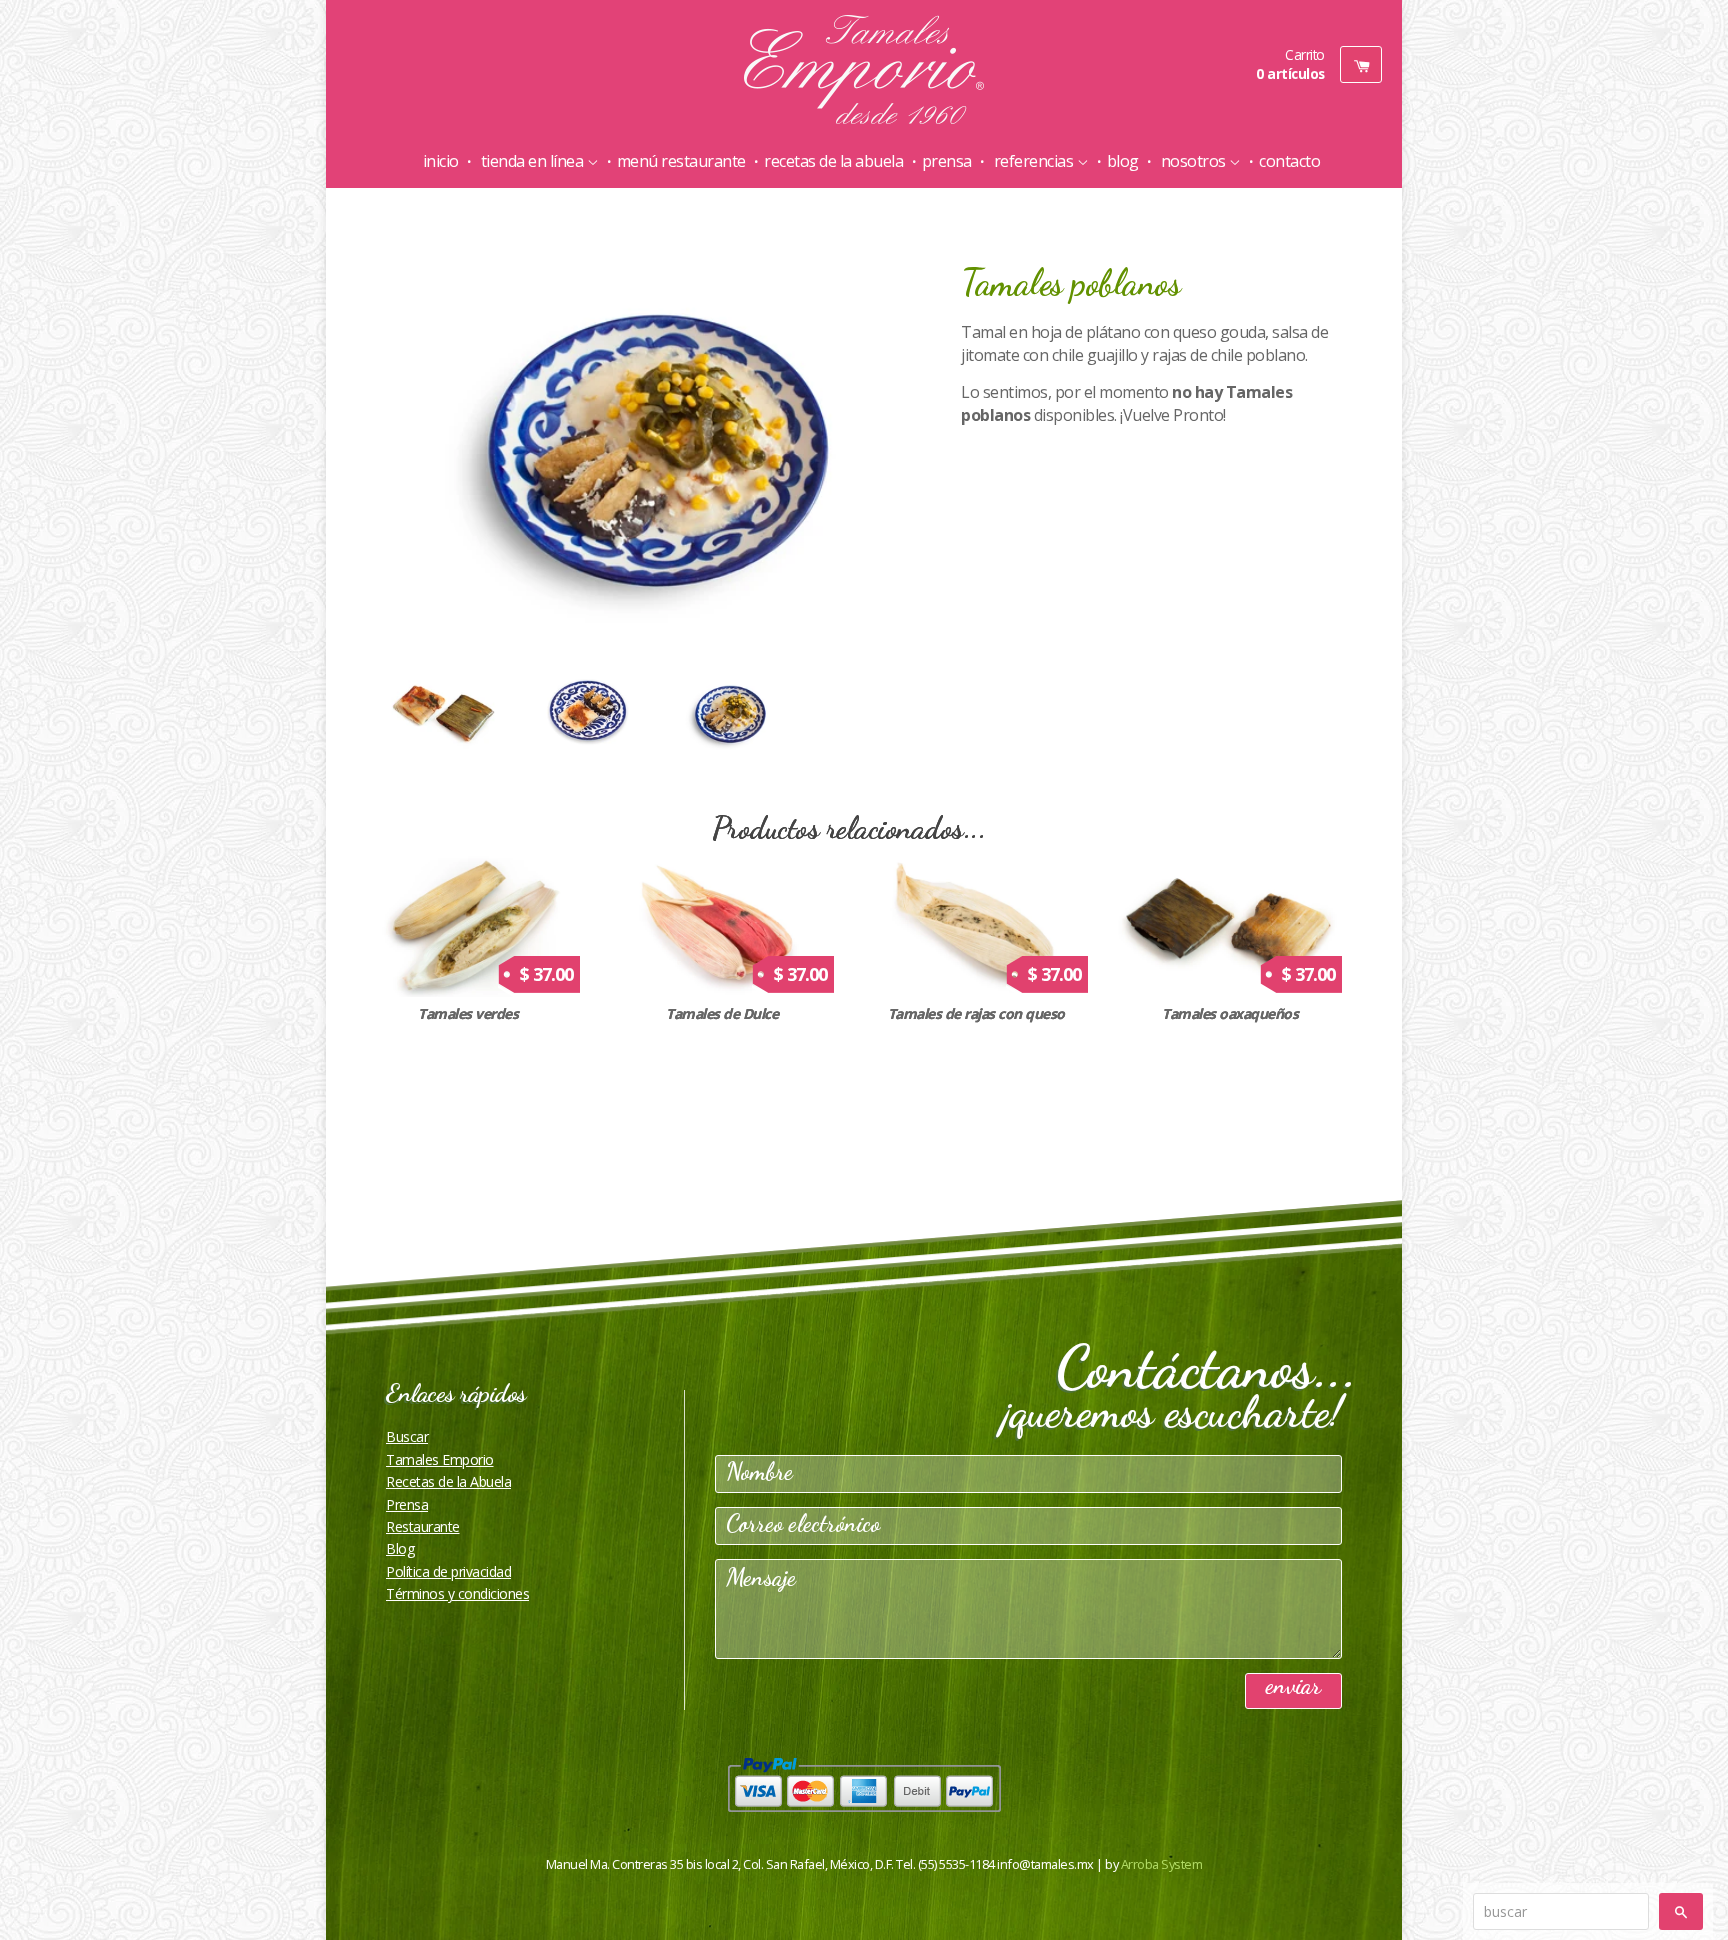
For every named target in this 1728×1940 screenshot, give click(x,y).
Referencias (1033, 161)
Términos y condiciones (457, 1593)
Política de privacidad (448, 1571)
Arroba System (1162, 1864)
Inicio (441, 161)
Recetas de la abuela (833, 161)
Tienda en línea (532, 161)
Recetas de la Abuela (448, 1481)
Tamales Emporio (440, 1459)
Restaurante (423, 1526)
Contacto (1289, 161)
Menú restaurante (681, 161)
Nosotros (1193, 161)
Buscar (407, 1436)
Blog (1123, 161)
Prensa (947, 161)
